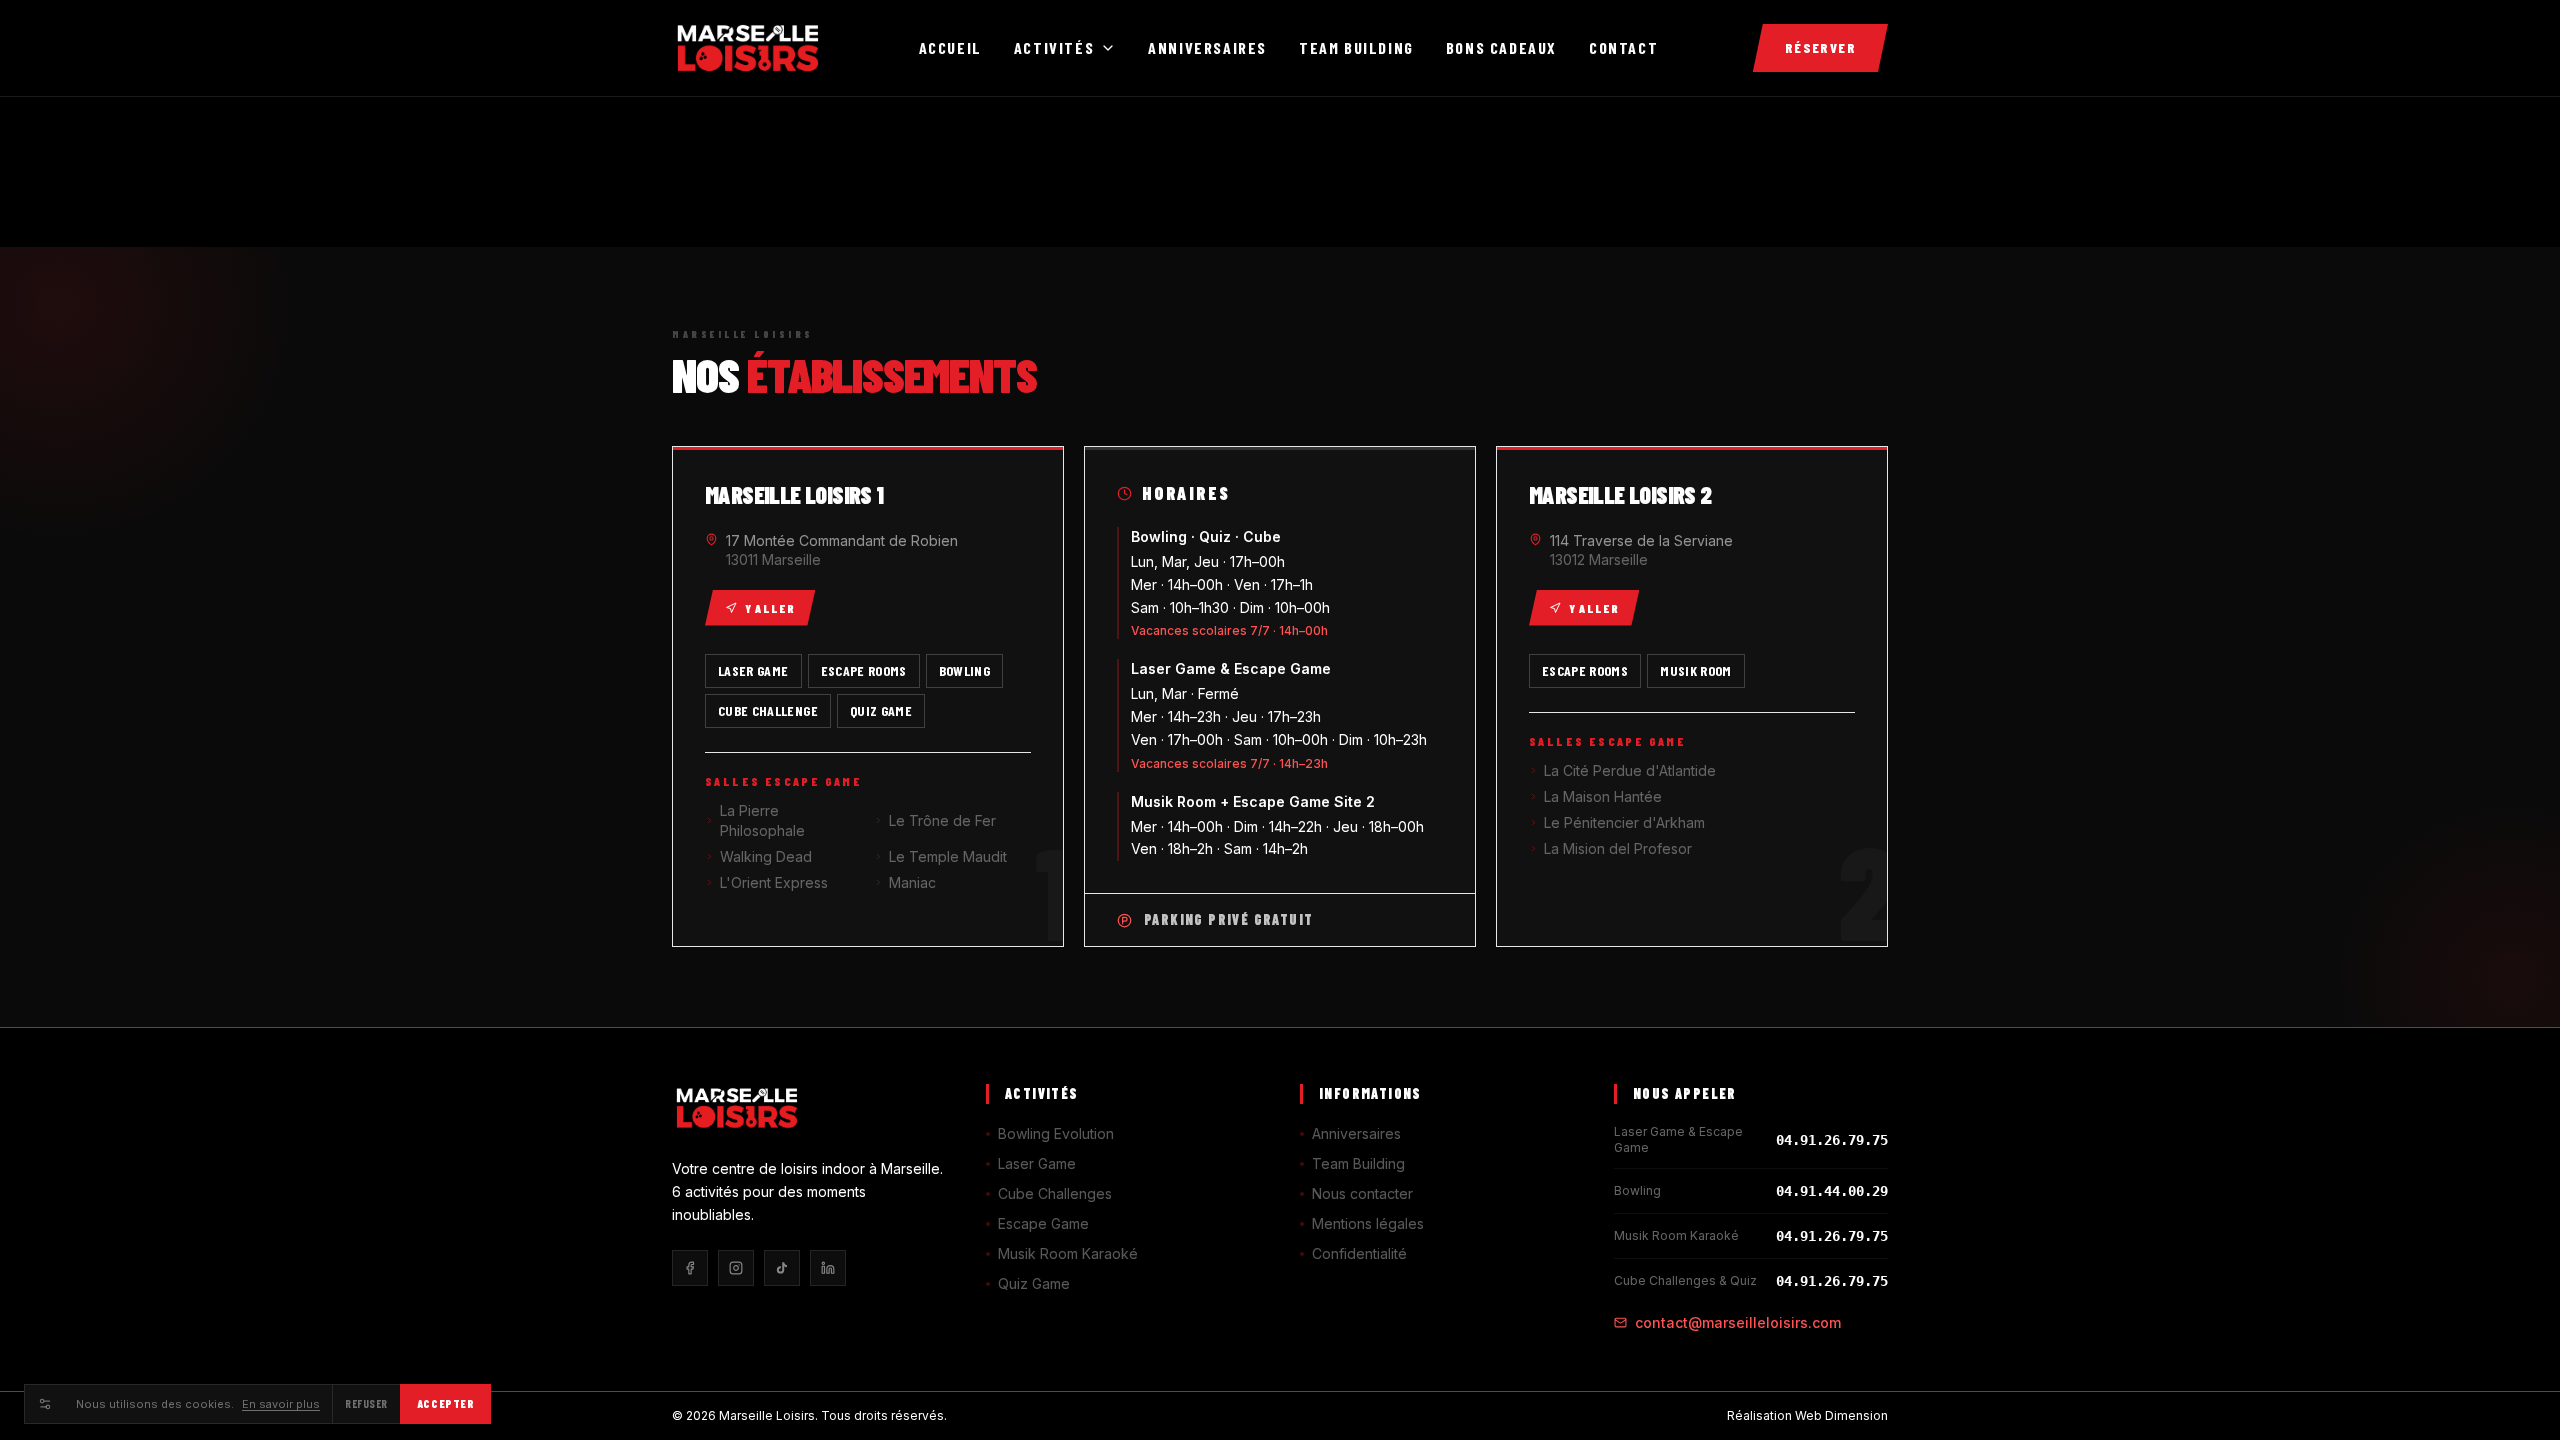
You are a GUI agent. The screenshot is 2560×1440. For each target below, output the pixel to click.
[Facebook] (690, 1268)
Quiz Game (1034, 1283)
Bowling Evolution (1056, 1133)
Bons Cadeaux (1501, 47)
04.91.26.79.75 (1832, 1140)
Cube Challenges (1055, 1193)
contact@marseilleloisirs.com (1738, 1322)
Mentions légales (1368, 1223)
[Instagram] (736, 1268)
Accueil (950, 47)
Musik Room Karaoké (1068, 1253)
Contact (1623, 47)
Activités (1054, 47)
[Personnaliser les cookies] (44, 1404)
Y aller (770, 608)
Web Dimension (1841, 1415)
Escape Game (1043, 1223)
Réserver (1820, 47)
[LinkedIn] (828, 1268)
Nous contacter (1362, 1193)
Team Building (1356, 47)
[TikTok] (782, 1268)
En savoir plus (281, 1404)
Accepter (445, 1403)
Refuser (366, 1403)
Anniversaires (1207, 47)
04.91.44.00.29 (1832, 1191)
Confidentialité (1359, 1253)
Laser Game (1037, 1163)
